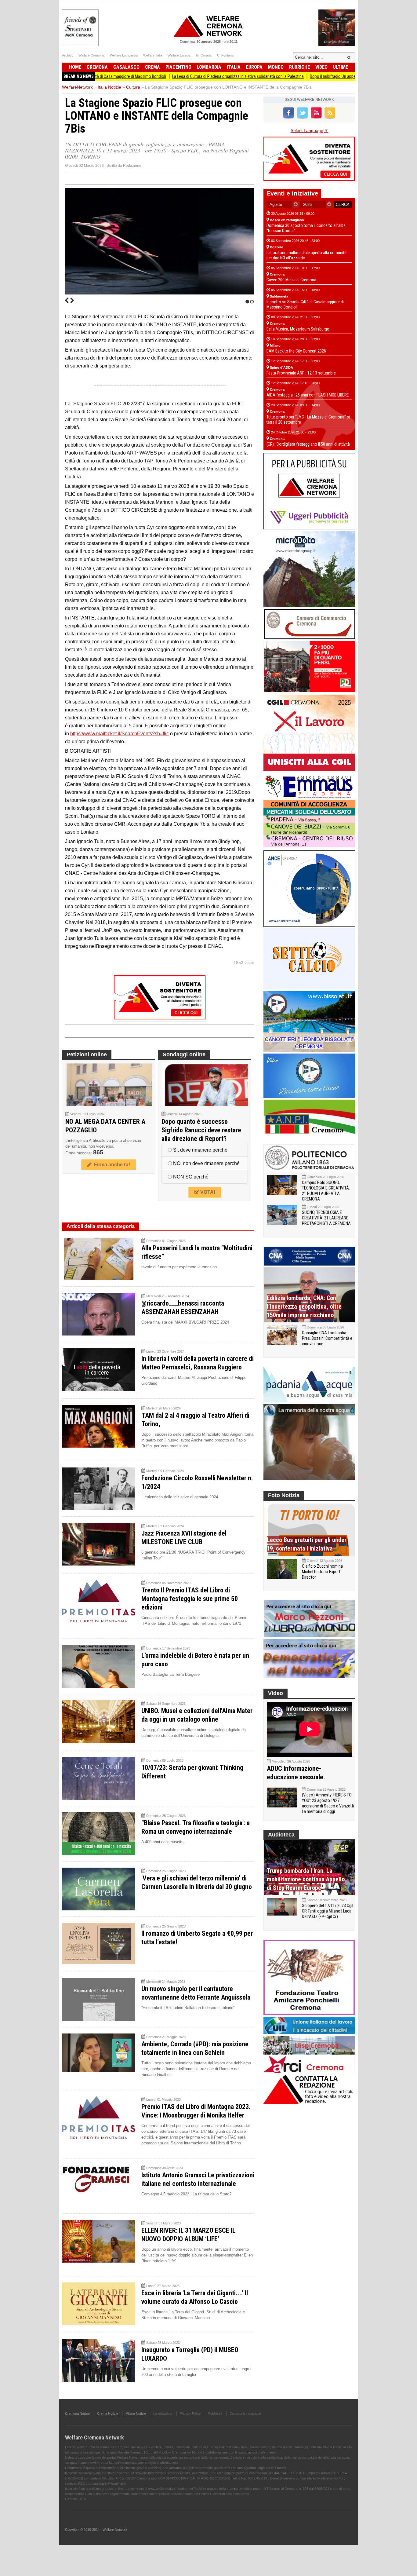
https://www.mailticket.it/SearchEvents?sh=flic (120, 734)
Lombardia (209, 67)
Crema (152, 67)
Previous (67, 300)
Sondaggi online (184, 1054)
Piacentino (178, 67)
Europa (254, 67)
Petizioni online (87, 1054)
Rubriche (299, 67)
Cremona (97, 67)
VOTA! (207, 1192)
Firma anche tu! (111, 1165)
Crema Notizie (108, 2413)
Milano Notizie (136, 2413)
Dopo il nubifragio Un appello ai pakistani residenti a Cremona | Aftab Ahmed (314, 76)
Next (72, 300)
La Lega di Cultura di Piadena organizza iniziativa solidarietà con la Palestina (175, 76)
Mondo (276, 67)
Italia (234, 67)
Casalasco (126, 67)
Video (321, 67)
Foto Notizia (284, 1495)
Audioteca (281, 1835)
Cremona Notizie (77, 2413)
